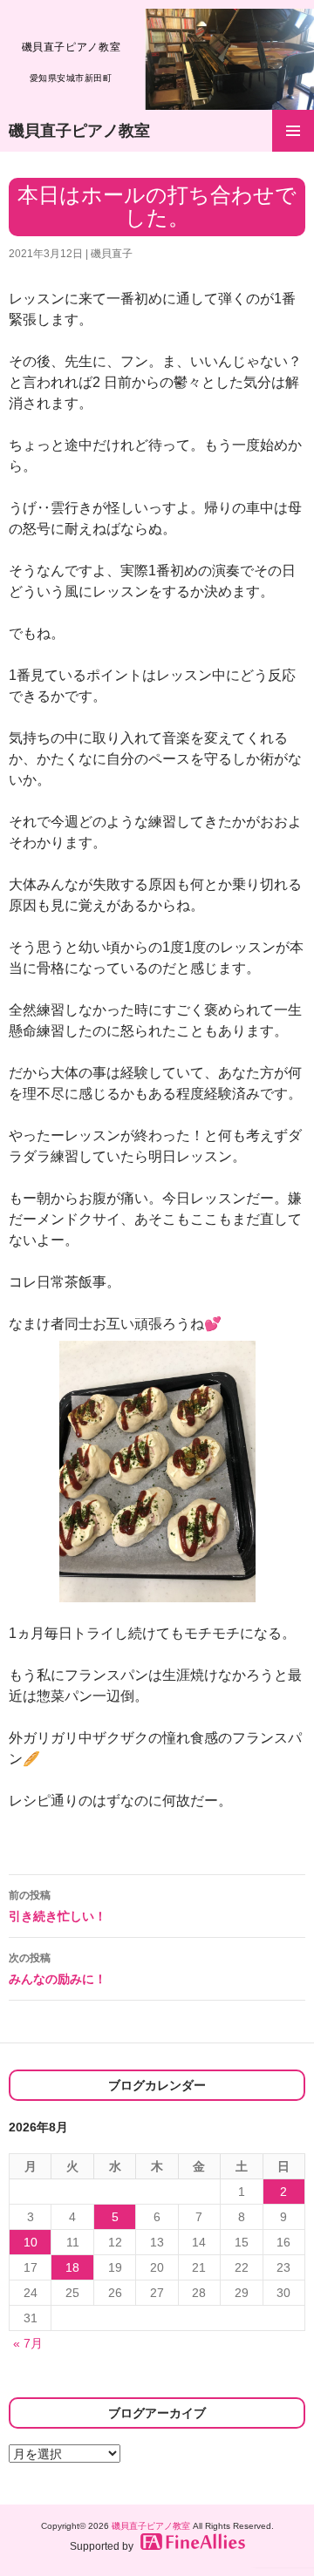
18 (72, 2267)
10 (31, 2242)
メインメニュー (293, 131)
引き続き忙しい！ (58, 1906)
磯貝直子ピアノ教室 (79, 131)
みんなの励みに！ (58, 1969)
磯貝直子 (112, 254)
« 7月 (28, 2343)
